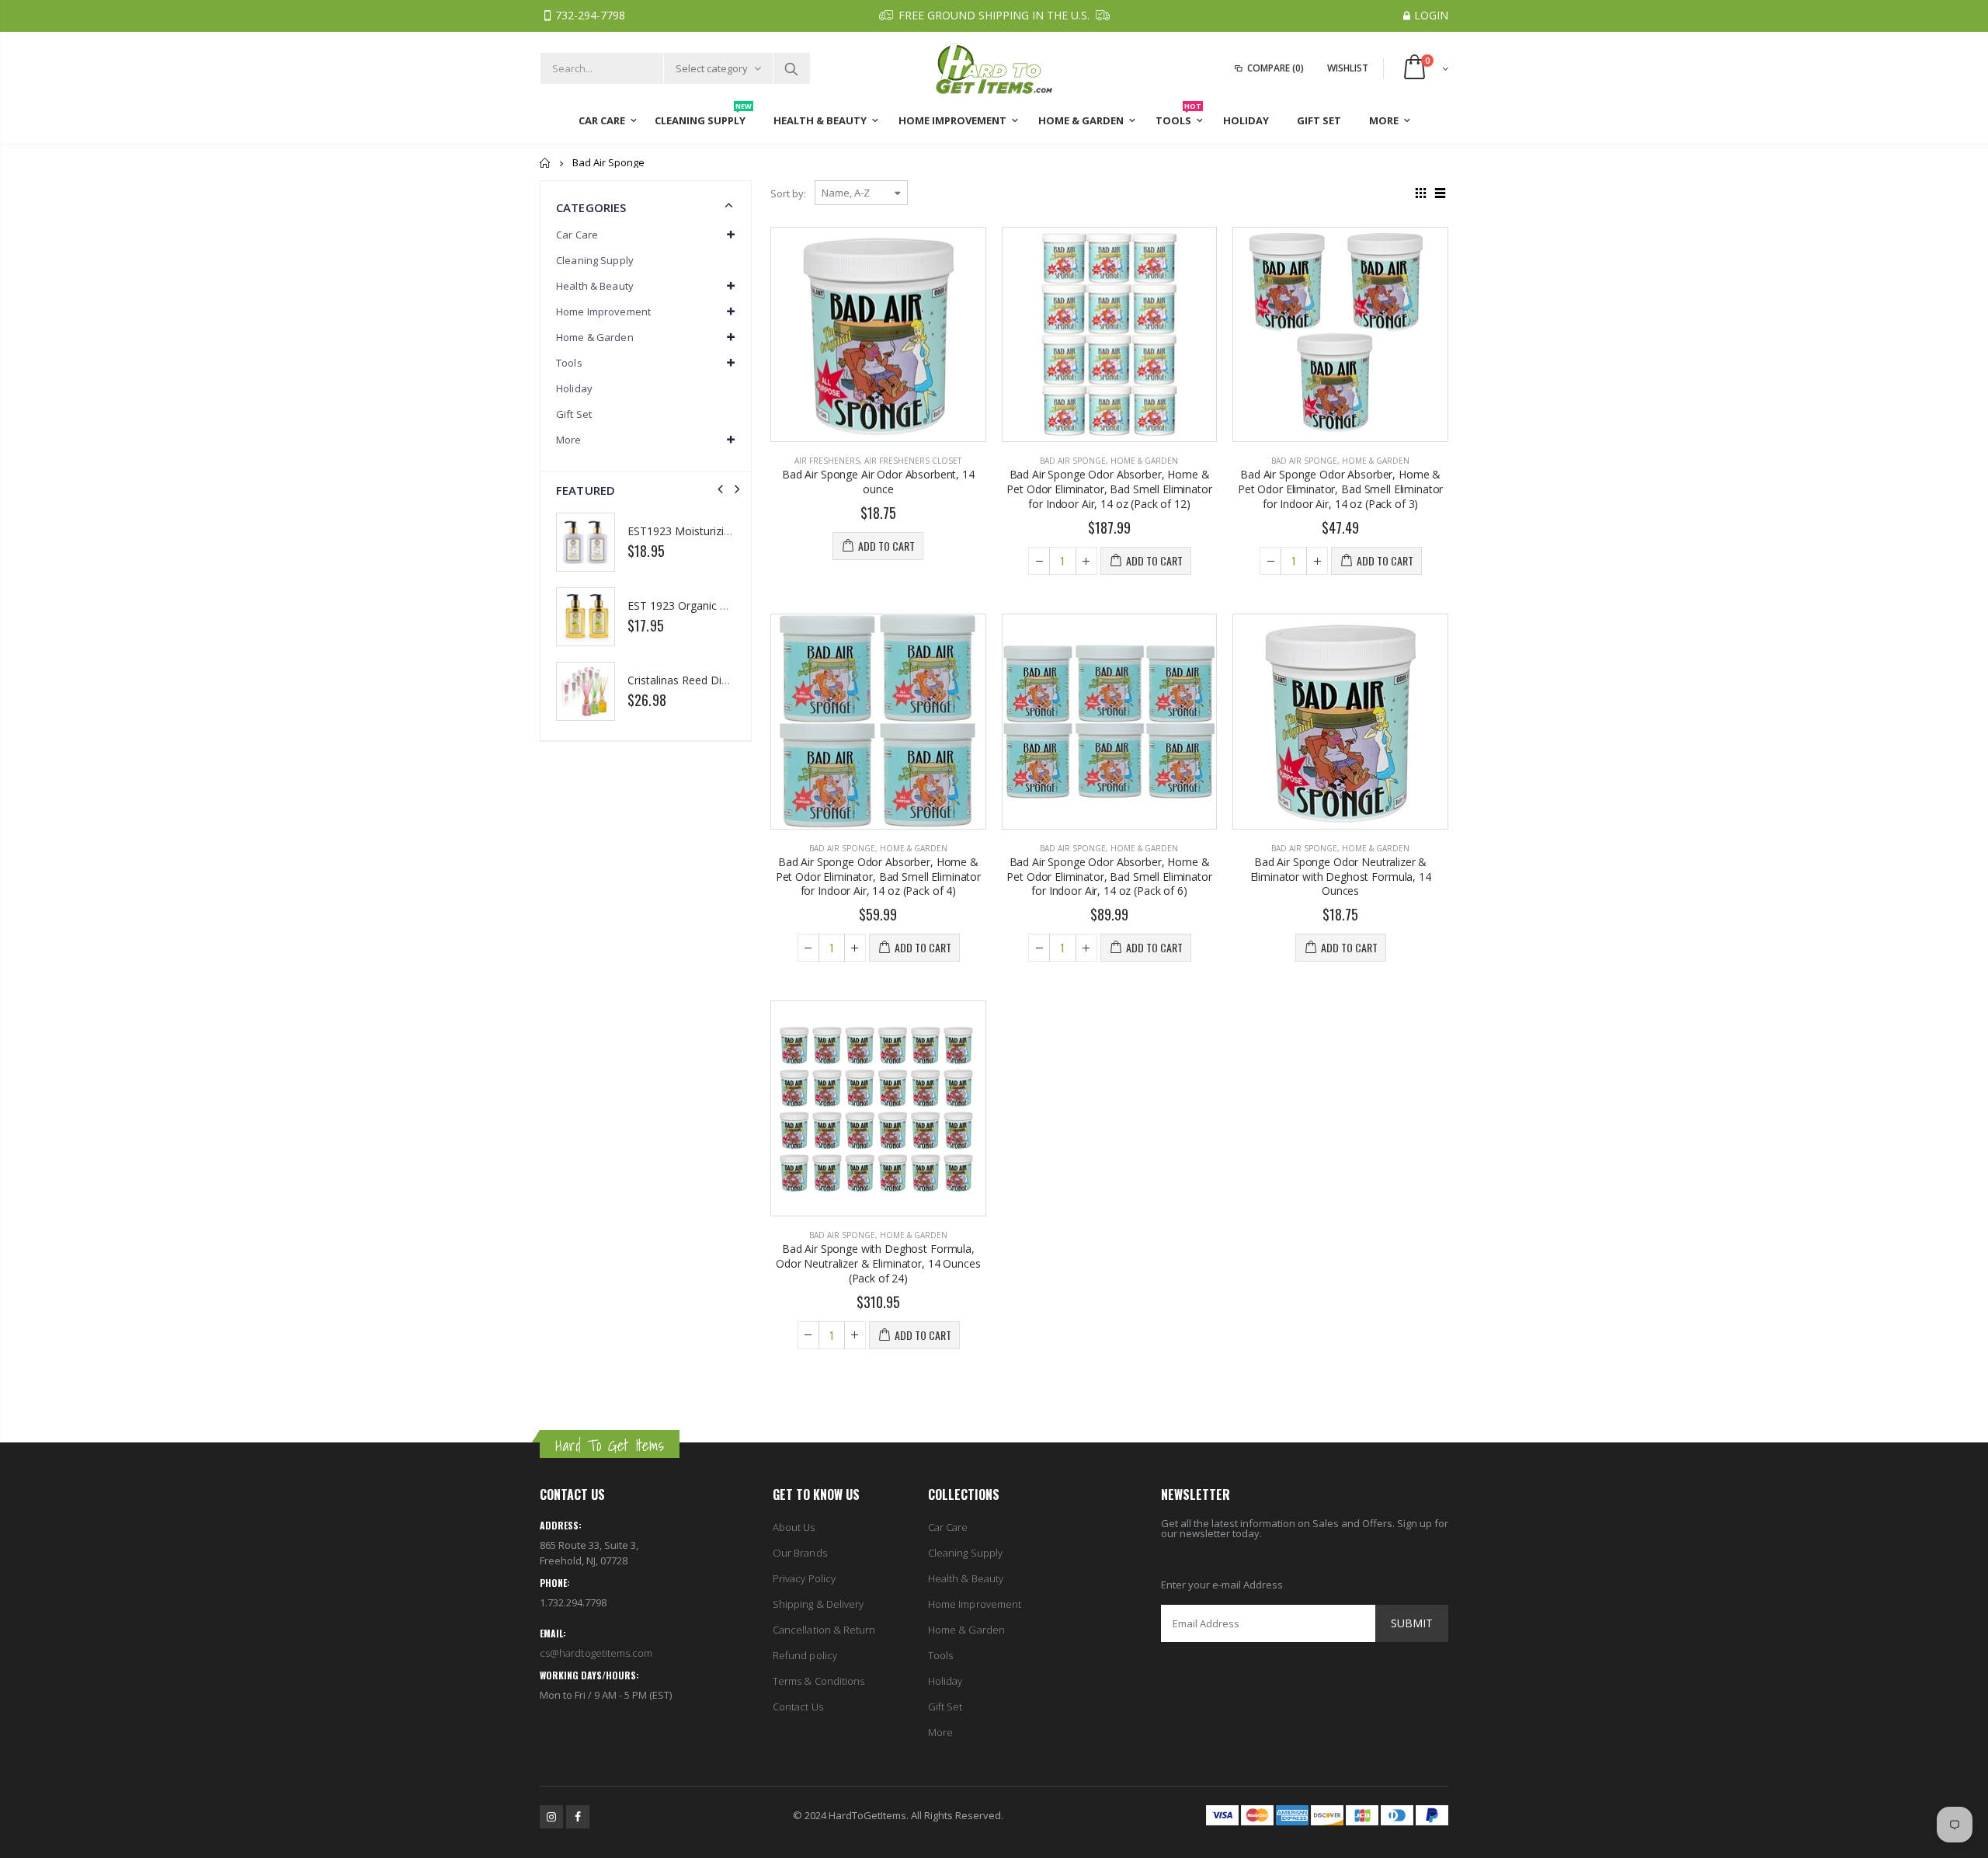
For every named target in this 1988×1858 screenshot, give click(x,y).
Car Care (948, 1527)
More (940, 1732)
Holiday (574, 388)
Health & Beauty (966, 1578)
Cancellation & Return (824, 1630)
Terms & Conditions (818, 1681)
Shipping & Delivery (818, 1604)
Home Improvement (975, 1604)
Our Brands (800, 1553)
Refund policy (805, 1655)
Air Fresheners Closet (913, 461)
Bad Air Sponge (1073, 461)
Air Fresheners (827, 461)
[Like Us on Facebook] (578, 1817)
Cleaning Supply (595, 260)
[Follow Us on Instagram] (551, 1817)
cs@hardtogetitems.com (596, 1653)
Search (791, 68)
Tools (940, 1655)
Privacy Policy (804, 1578)
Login (1431, 15)
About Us (794, 1527)
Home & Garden (1144, 461)
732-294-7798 (590, 15)
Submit (1412, 1623)
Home (546, 163)
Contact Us (798, 1707)
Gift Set (574, 414)
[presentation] (720, 489)
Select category (712, 68)
